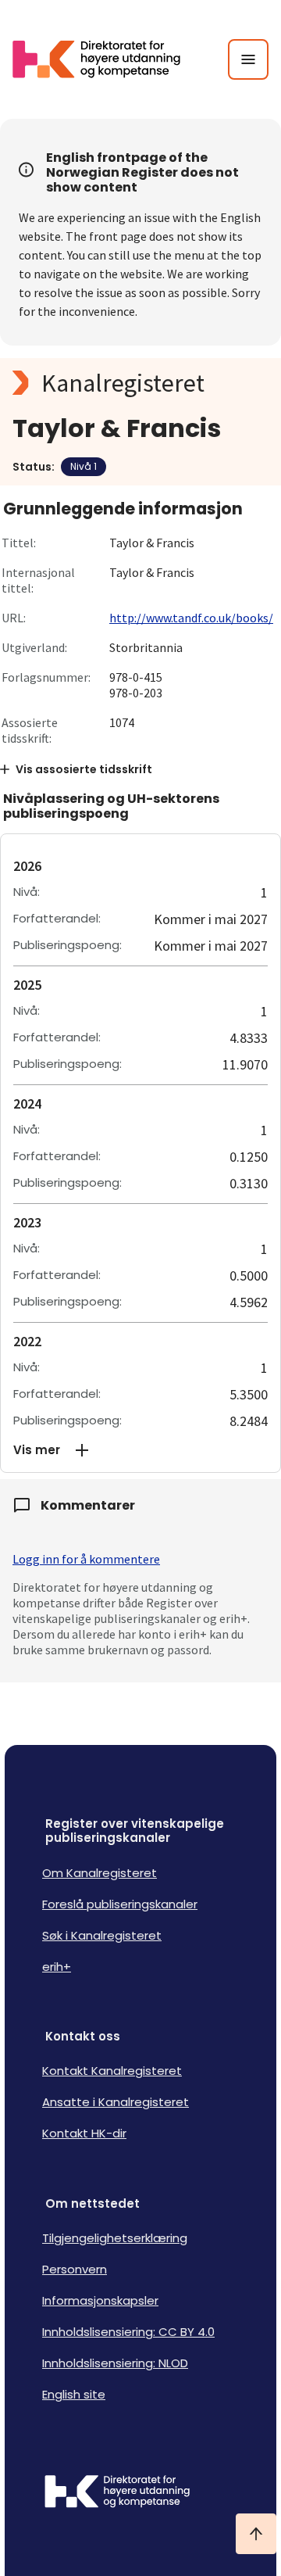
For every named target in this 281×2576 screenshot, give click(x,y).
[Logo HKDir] (140, 2493)
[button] (140, 1450)
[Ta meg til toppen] (256, 2534)
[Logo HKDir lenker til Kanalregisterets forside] (106, 59)
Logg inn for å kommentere (86, 1559)
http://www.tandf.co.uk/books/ (191, 618)
